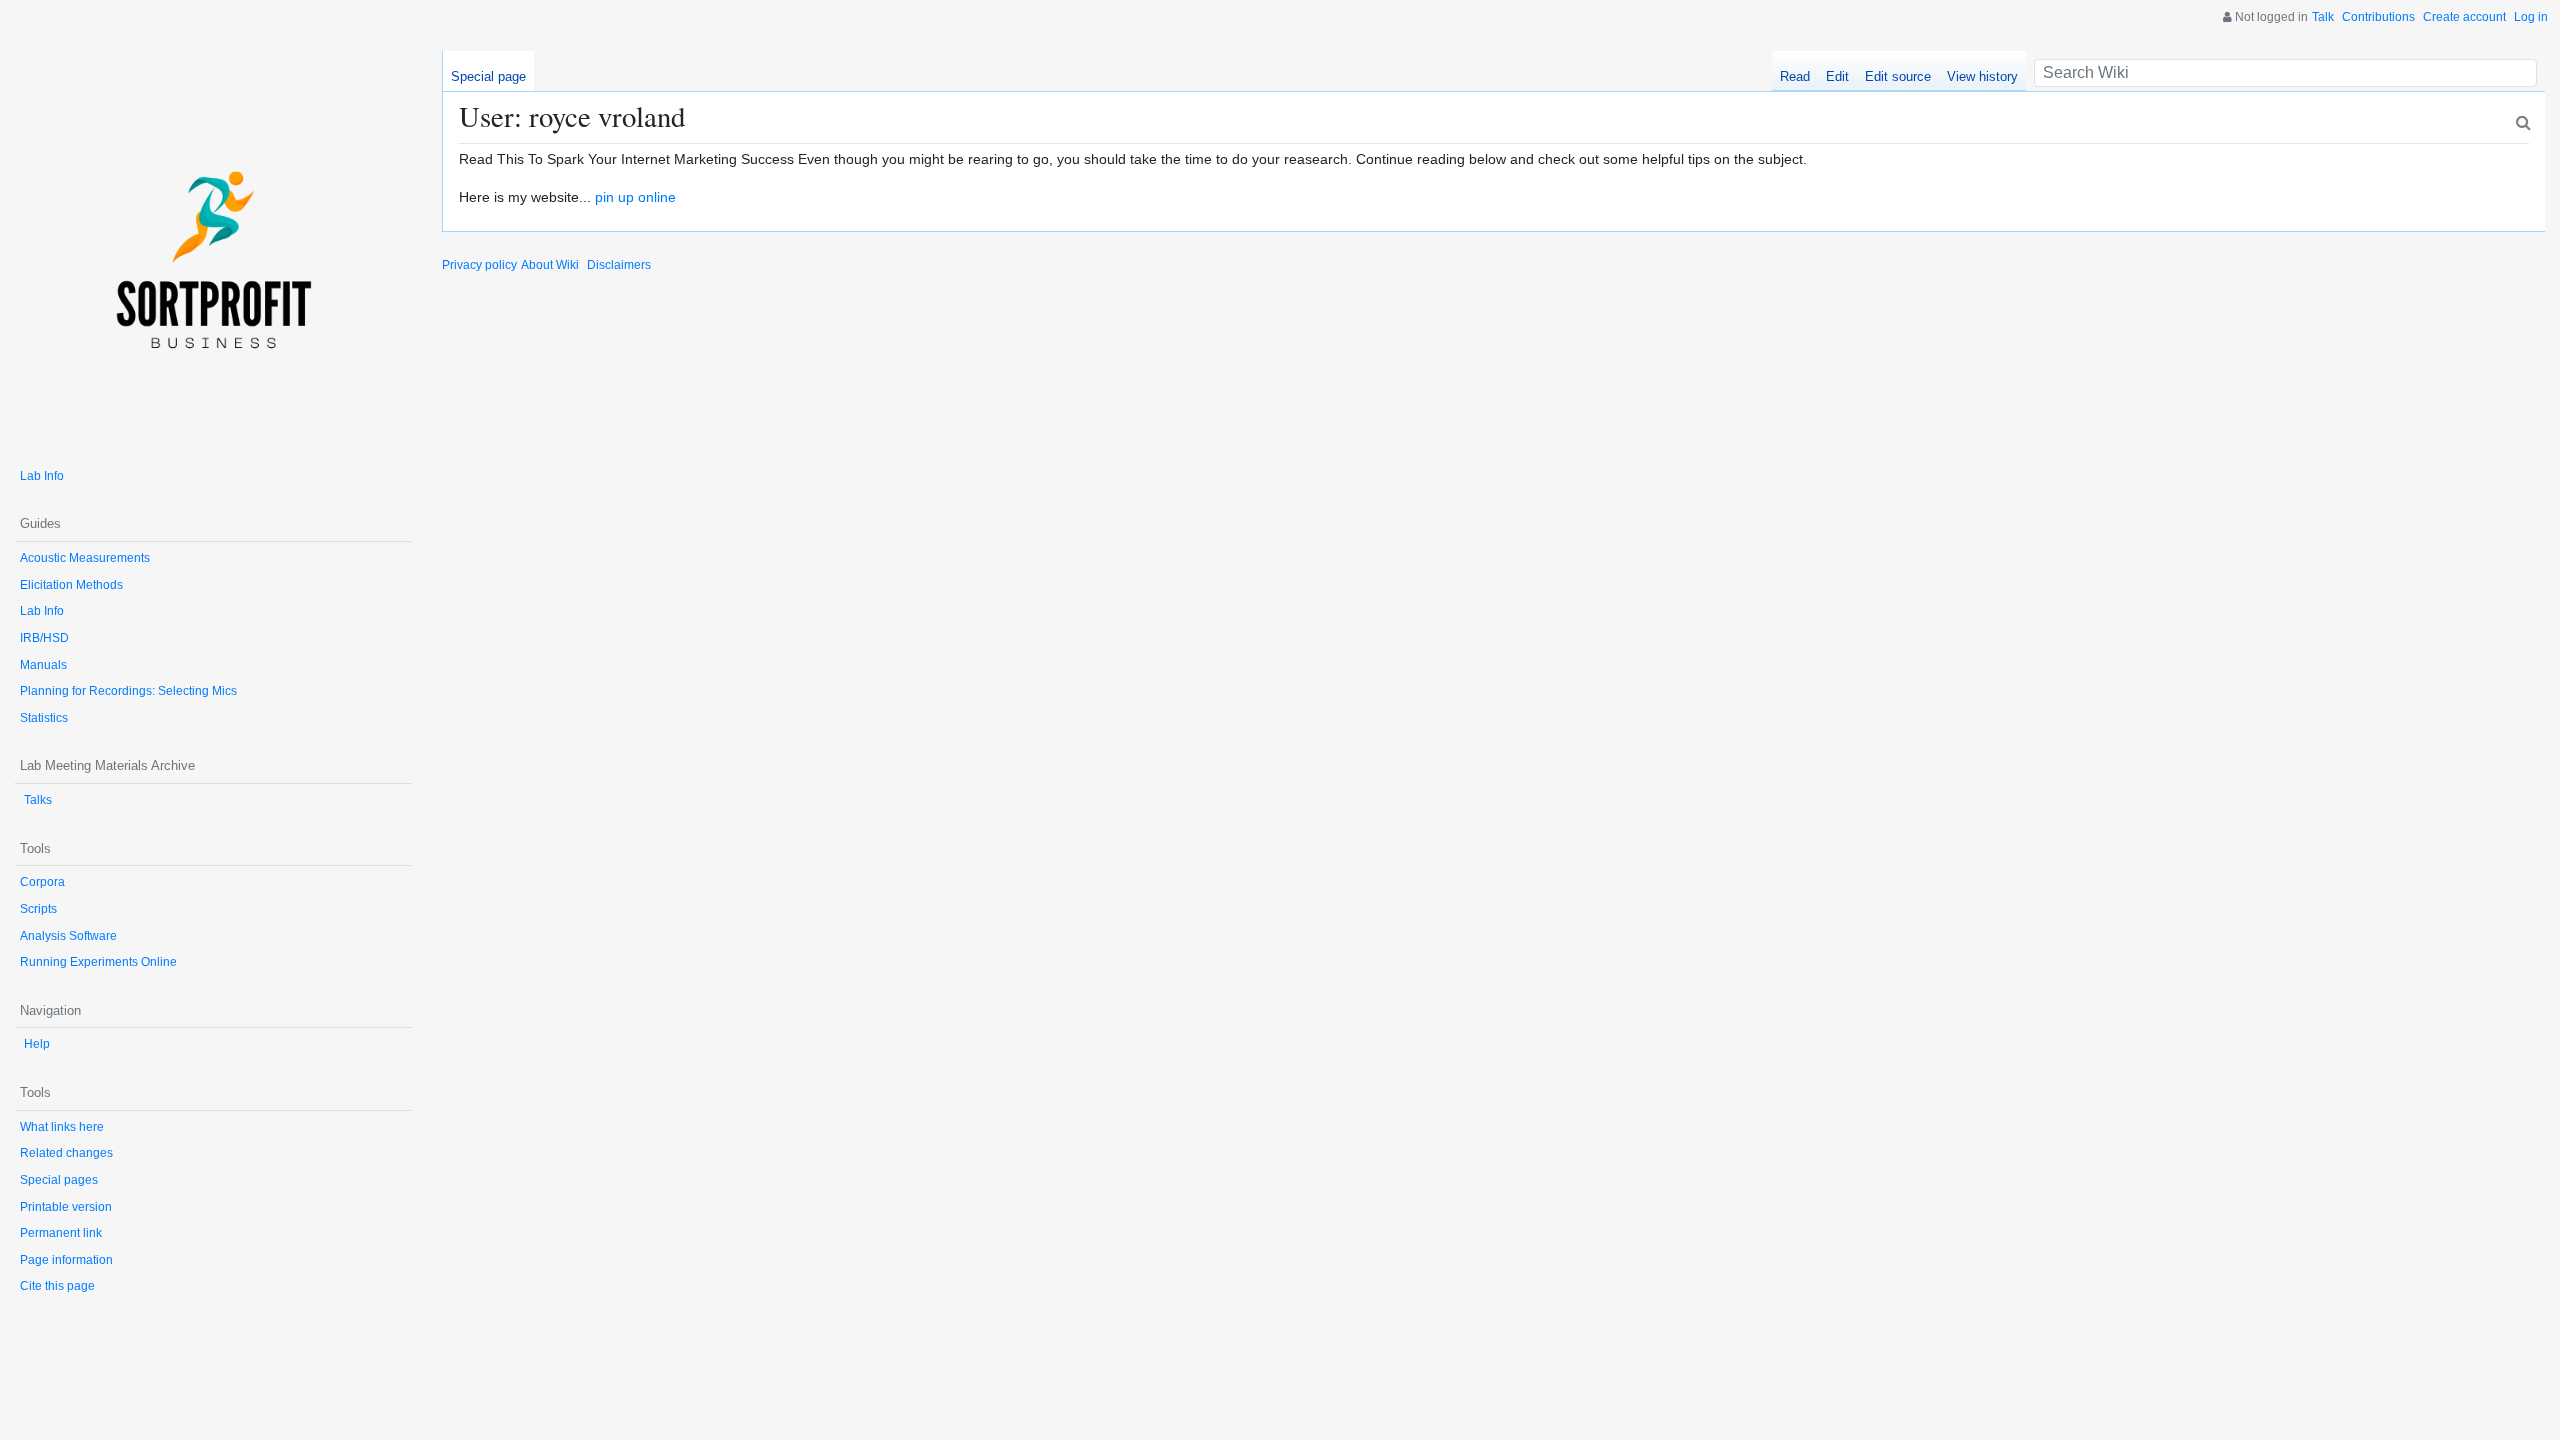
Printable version (66, 1207)
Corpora (42, 882)
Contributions (2378, 17)
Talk (2323, 17)
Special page (488, 76)
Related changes (66, 1153)
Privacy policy (479, 265)
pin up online (635, 197)
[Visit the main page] (213, 249)
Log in (2531, 17)
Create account (2464, 17)
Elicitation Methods (71, 585)
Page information (66, 1260)
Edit (1837, 76)
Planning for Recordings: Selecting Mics (128, 691)
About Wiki (550, 265)
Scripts (38, 909)
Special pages (59, 1180)
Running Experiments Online (98, 962)
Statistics (44, 718)
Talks (38, 800)
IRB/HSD (44, 638)
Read (1795, 76)
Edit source (1898, 76)
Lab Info (42, 476)
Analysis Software (68, 936)
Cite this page (57, 1286)
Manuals (43, 665)
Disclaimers (619, 265)
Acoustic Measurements (85, 558)
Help (37, 1044)
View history (1982, 76)
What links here (62, 1127)
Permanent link (61, 1233)
